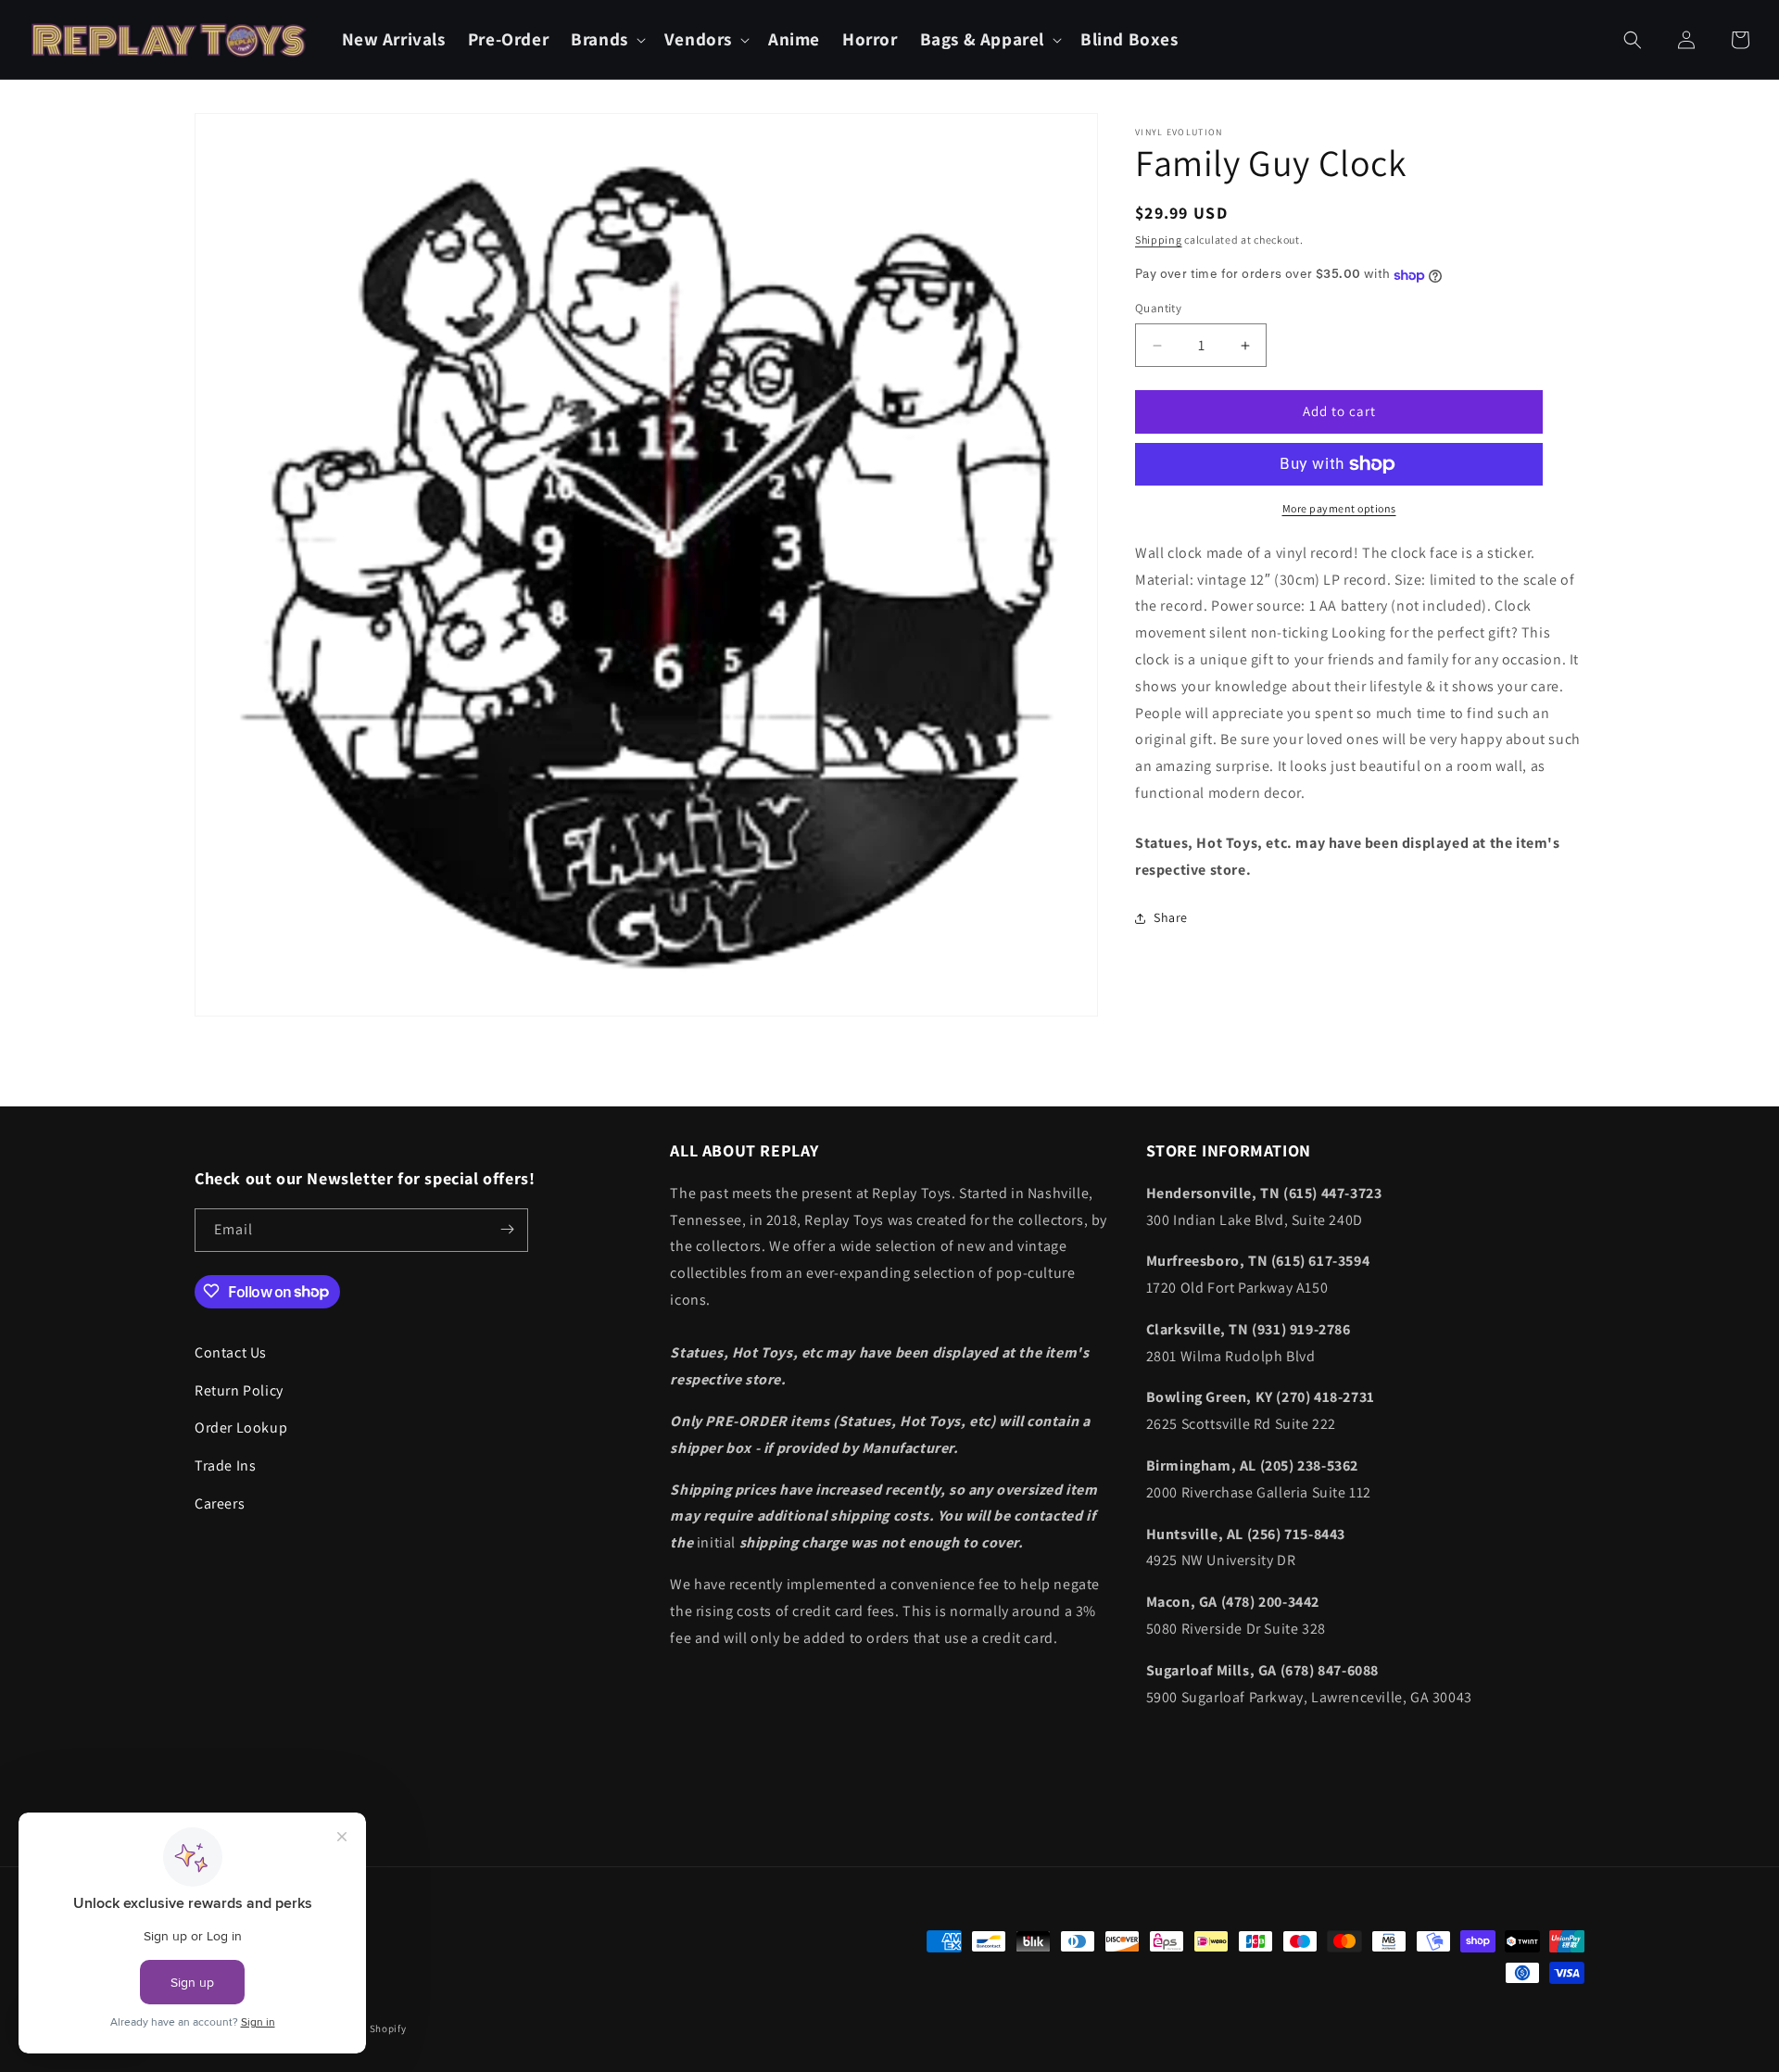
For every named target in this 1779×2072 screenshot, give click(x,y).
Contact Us (231, 1352)
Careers (220, 1503)
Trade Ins (225, 1465)
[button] (606, 39)
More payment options (1339, 508)
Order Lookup (241, 1428)
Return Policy (239, 1390)
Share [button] (1171, 917)
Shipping (1159, 240)
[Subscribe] (507, 1229)
